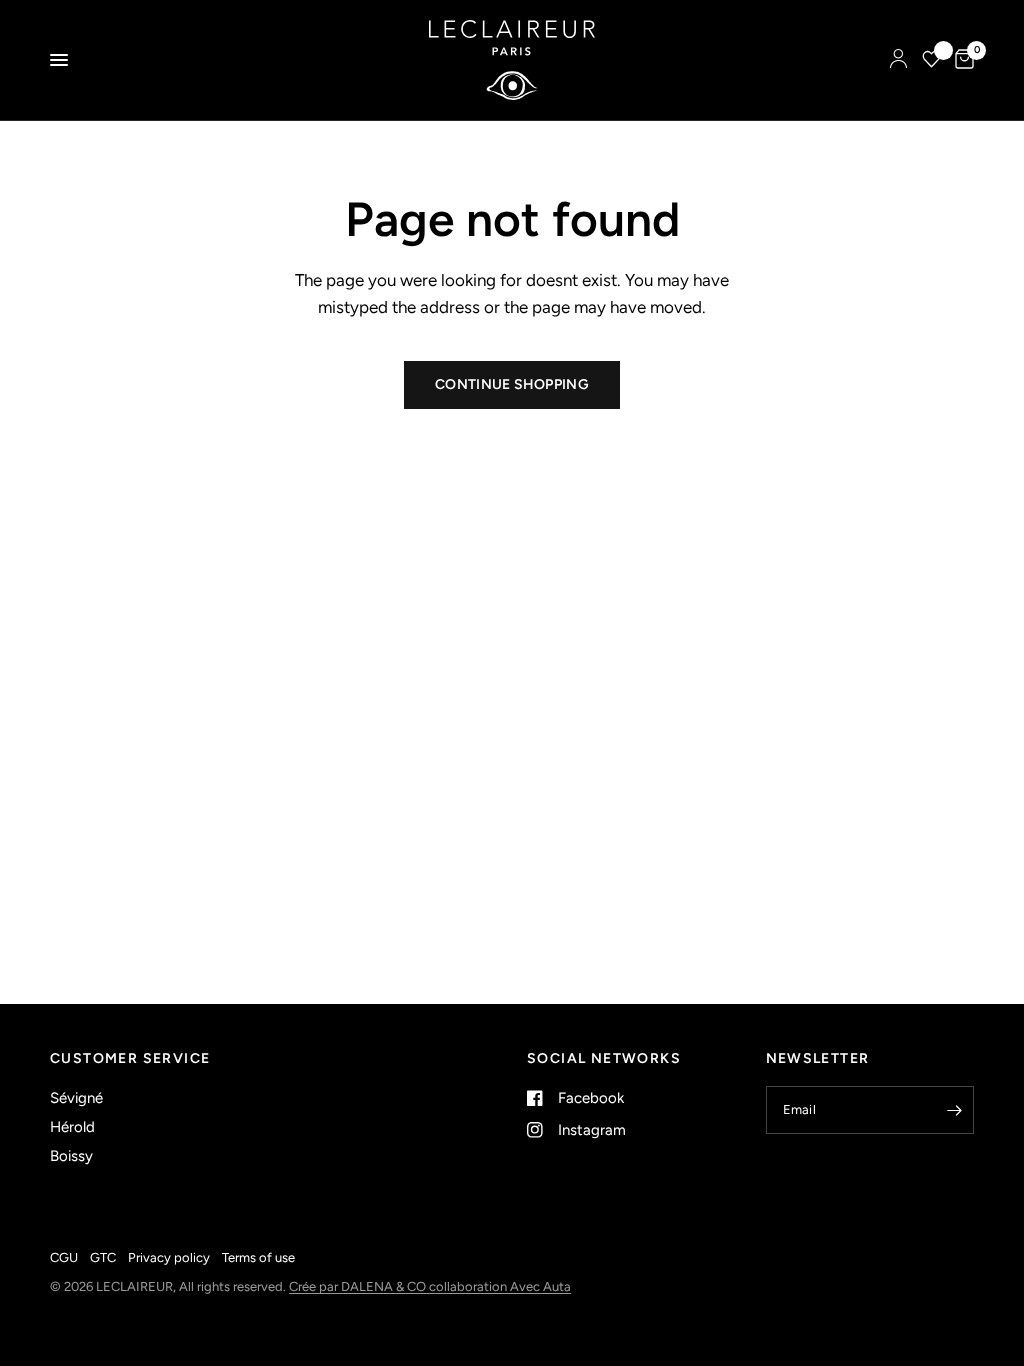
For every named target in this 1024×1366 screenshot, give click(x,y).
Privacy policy (169, 1257)
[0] (961, 60)
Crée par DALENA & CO (359, 1286)
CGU (64, 1257)
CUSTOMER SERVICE (130, 1059)
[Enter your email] (954, 1110)
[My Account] (898, 60)
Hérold (72, 1127)
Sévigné (76, 1098)
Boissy (71, 1156)
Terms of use (258, 1257)
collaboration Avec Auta (500, 1286)
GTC (103, 1257)
